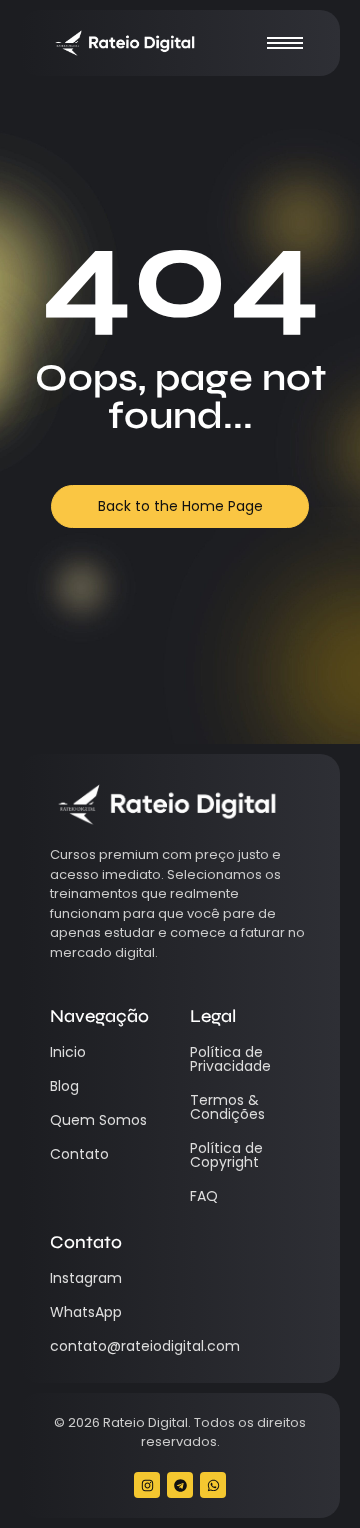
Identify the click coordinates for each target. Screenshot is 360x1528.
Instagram (86, 1278)
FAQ (204, 1196)
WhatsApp (86, 1312)
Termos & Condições (227, 1107)
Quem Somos (98, 1120)
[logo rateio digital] (124, 43)
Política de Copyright (226, 1155)
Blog (64, 1086)
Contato (79, 1154)
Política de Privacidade (230, 1059)
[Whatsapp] (213, 1485)
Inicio (68, 1052)
